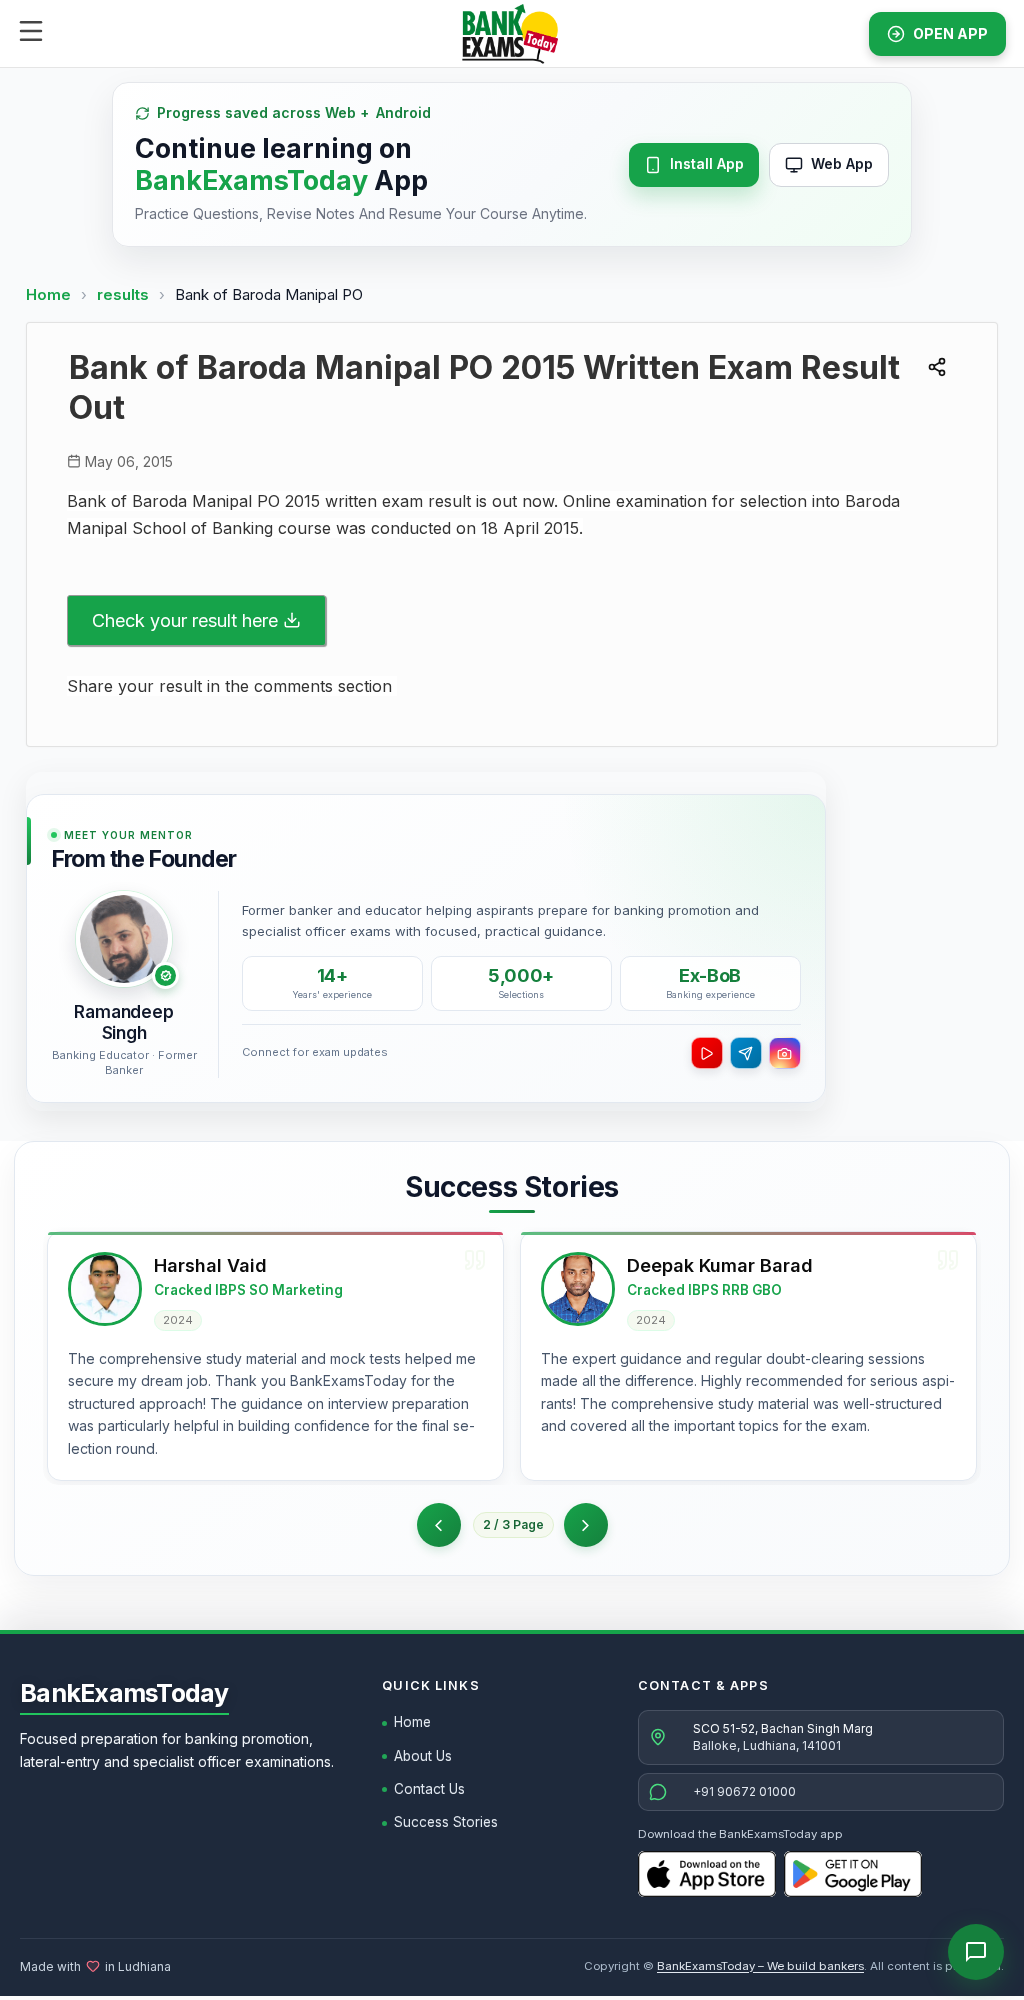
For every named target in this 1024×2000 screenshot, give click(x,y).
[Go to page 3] (586, 1525)
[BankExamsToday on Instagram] (785, 1053)
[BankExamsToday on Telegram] (746, 1053)
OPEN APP (950, 33)
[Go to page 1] (439, 1525)
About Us (423, 1756)
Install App (707, 163)
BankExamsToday (124, 1693)
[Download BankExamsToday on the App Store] (707, 1874)
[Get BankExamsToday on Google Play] (853, 1874)
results (125, 294)
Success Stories (446, 1822)
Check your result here (185, 620)
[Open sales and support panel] (976, 1952)
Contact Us (429, 1789)
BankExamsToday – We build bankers (760, 1966)
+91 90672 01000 (744, 1791)
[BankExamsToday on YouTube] (707, 1053)
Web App (842, 163)
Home (48, 294)
